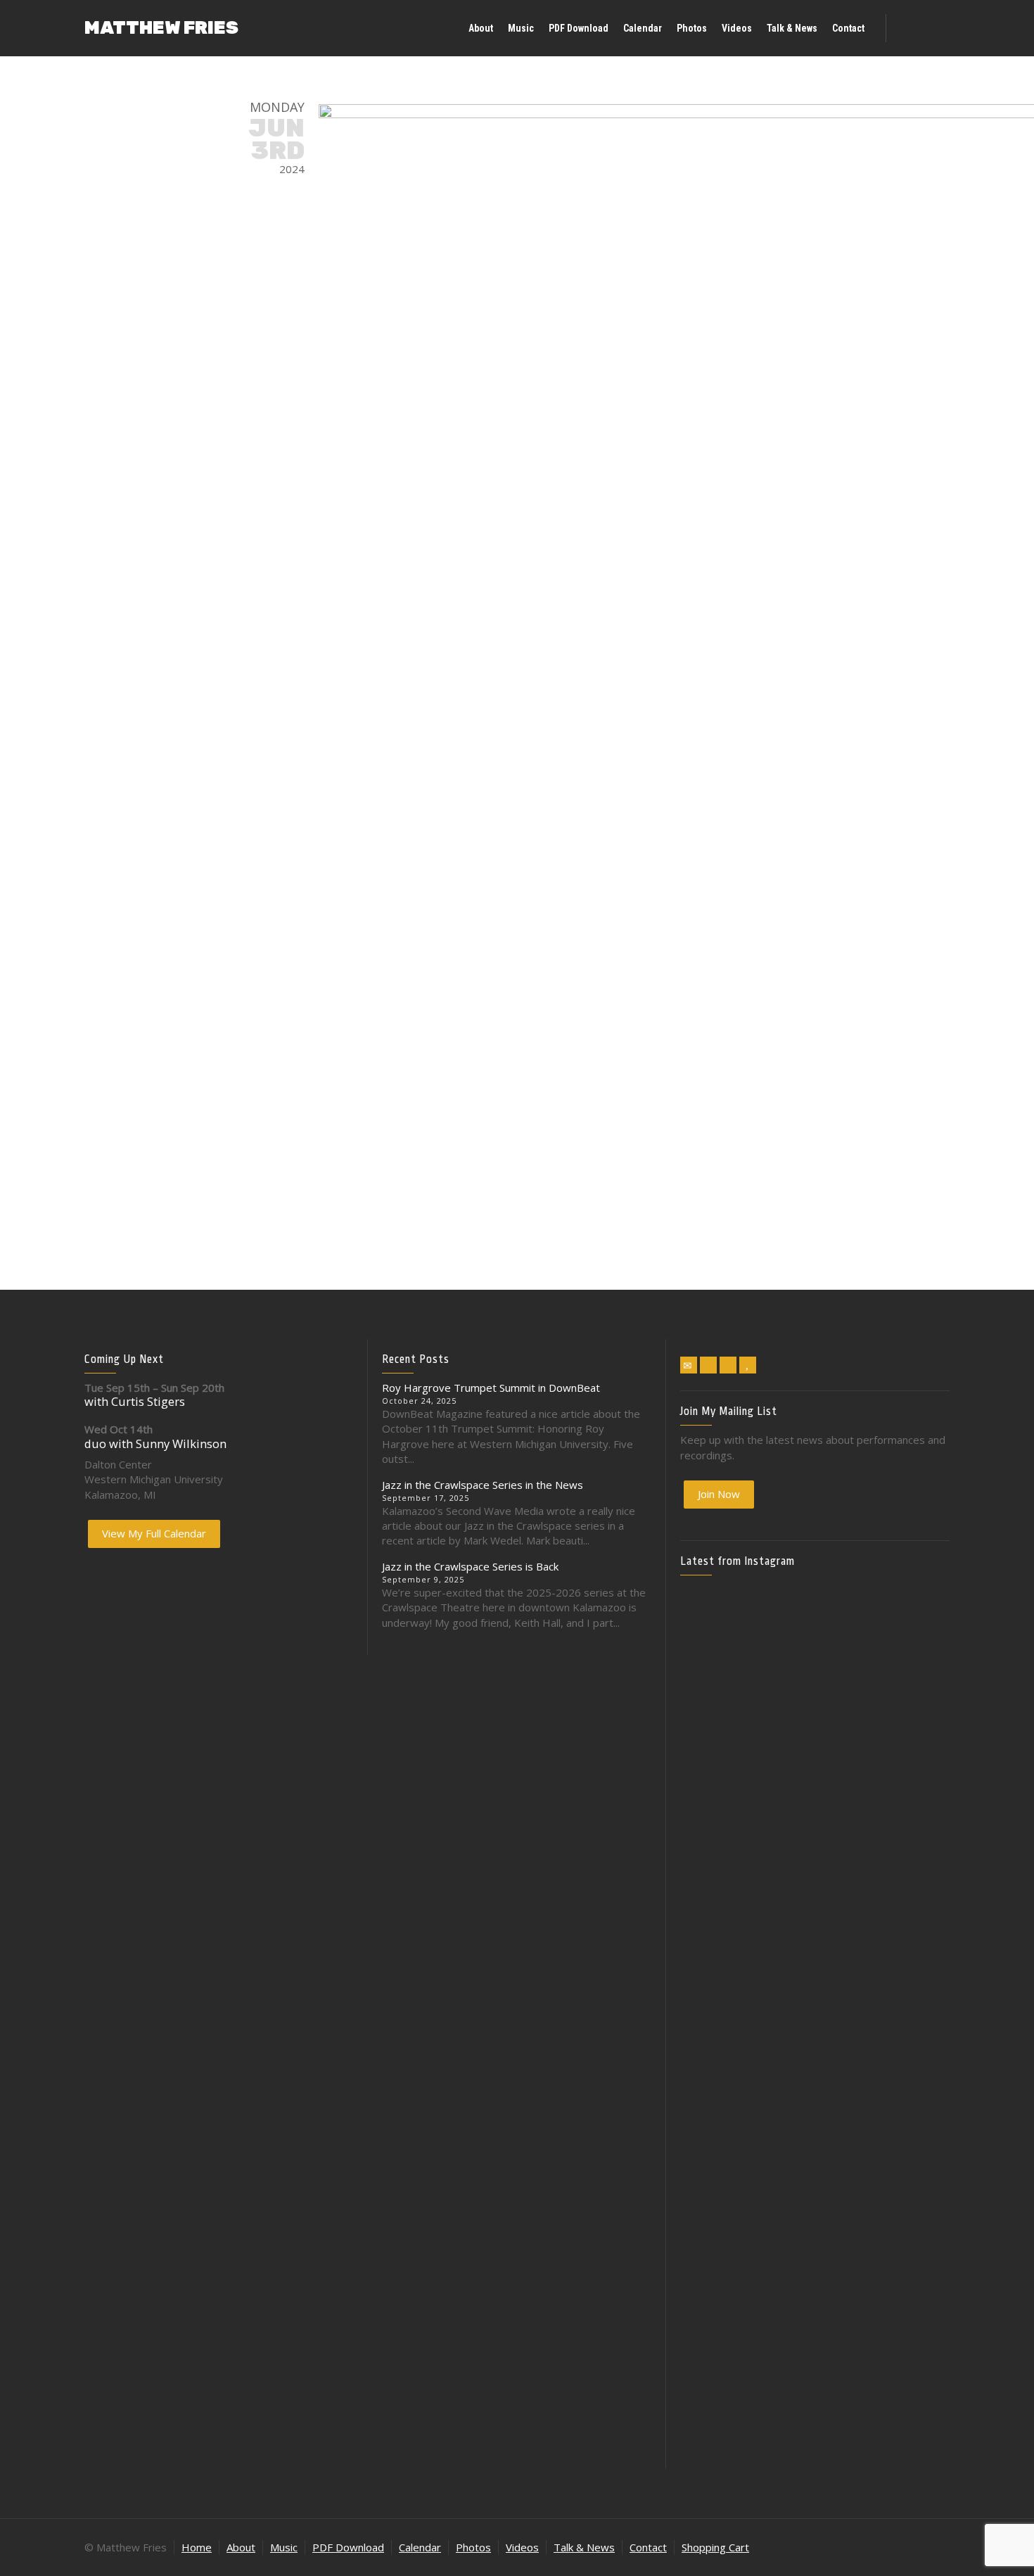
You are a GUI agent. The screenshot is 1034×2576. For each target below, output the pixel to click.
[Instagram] (728, 1365)
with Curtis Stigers (135, 1401)
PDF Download (348, 2547)
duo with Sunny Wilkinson (155, 1444)
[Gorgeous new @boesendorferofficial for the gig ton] (906, 1934)
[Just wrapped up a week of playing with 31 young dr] (906, 1666)
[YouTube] (748, 1365)
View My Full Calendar (154, 1533)
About (241, 2547)
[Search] (936, 28)
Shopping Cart (715, 2547)
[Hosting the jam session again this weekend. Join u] (815, 1696)
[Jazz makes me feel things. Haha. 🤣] (815, 2074)
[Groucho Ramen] (724, 2066)
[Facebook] (708, 1365)
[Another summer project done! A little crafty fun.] (724, 1956)
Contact (648, 2547)
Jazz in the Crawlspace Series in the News (483, 1485)
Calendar (420, 2547)
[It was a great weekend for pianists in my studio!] (906, 2240)
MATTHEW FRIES (161, 28)
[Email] (689, 1365)
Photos (473, 2547)
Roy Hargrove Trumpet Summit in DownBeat (491, 1388)
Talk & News (584, 2547)
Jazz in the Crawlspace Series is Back (470, 1566)
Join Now (719, 1494)
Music (284, 2547)
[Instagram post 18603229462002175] (815, 1881)
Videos (522, 2547)
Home (197, 2547)
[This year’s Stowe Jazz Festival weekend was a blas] (724, 1727)
